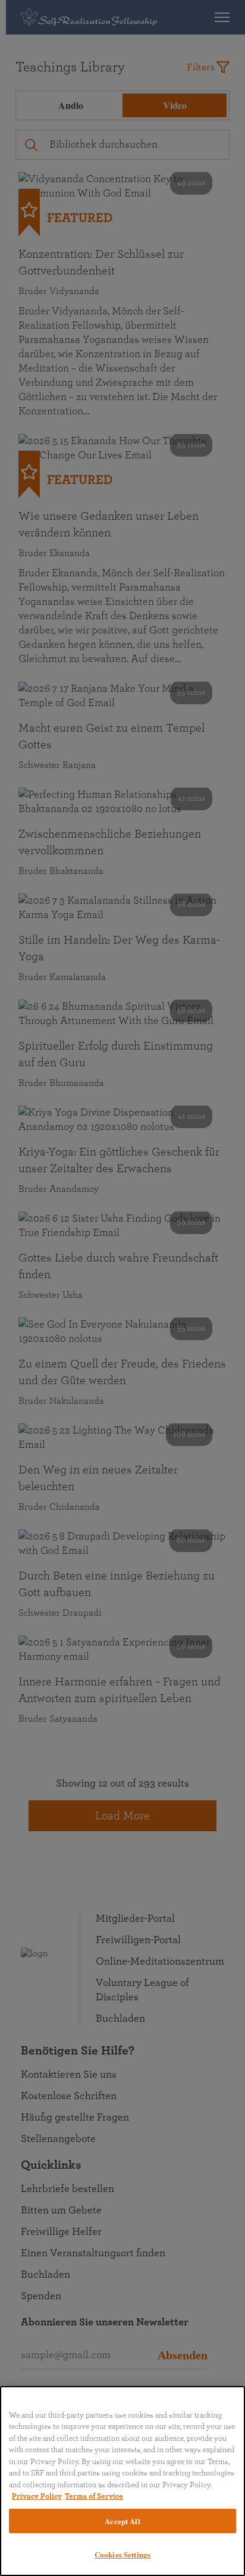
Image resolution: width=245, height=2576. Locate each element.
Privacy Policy (37, 2497)
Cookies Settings (122, 2554)
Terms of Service (94, 2497)
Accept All (122, 2521)
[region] (122, 2481)
